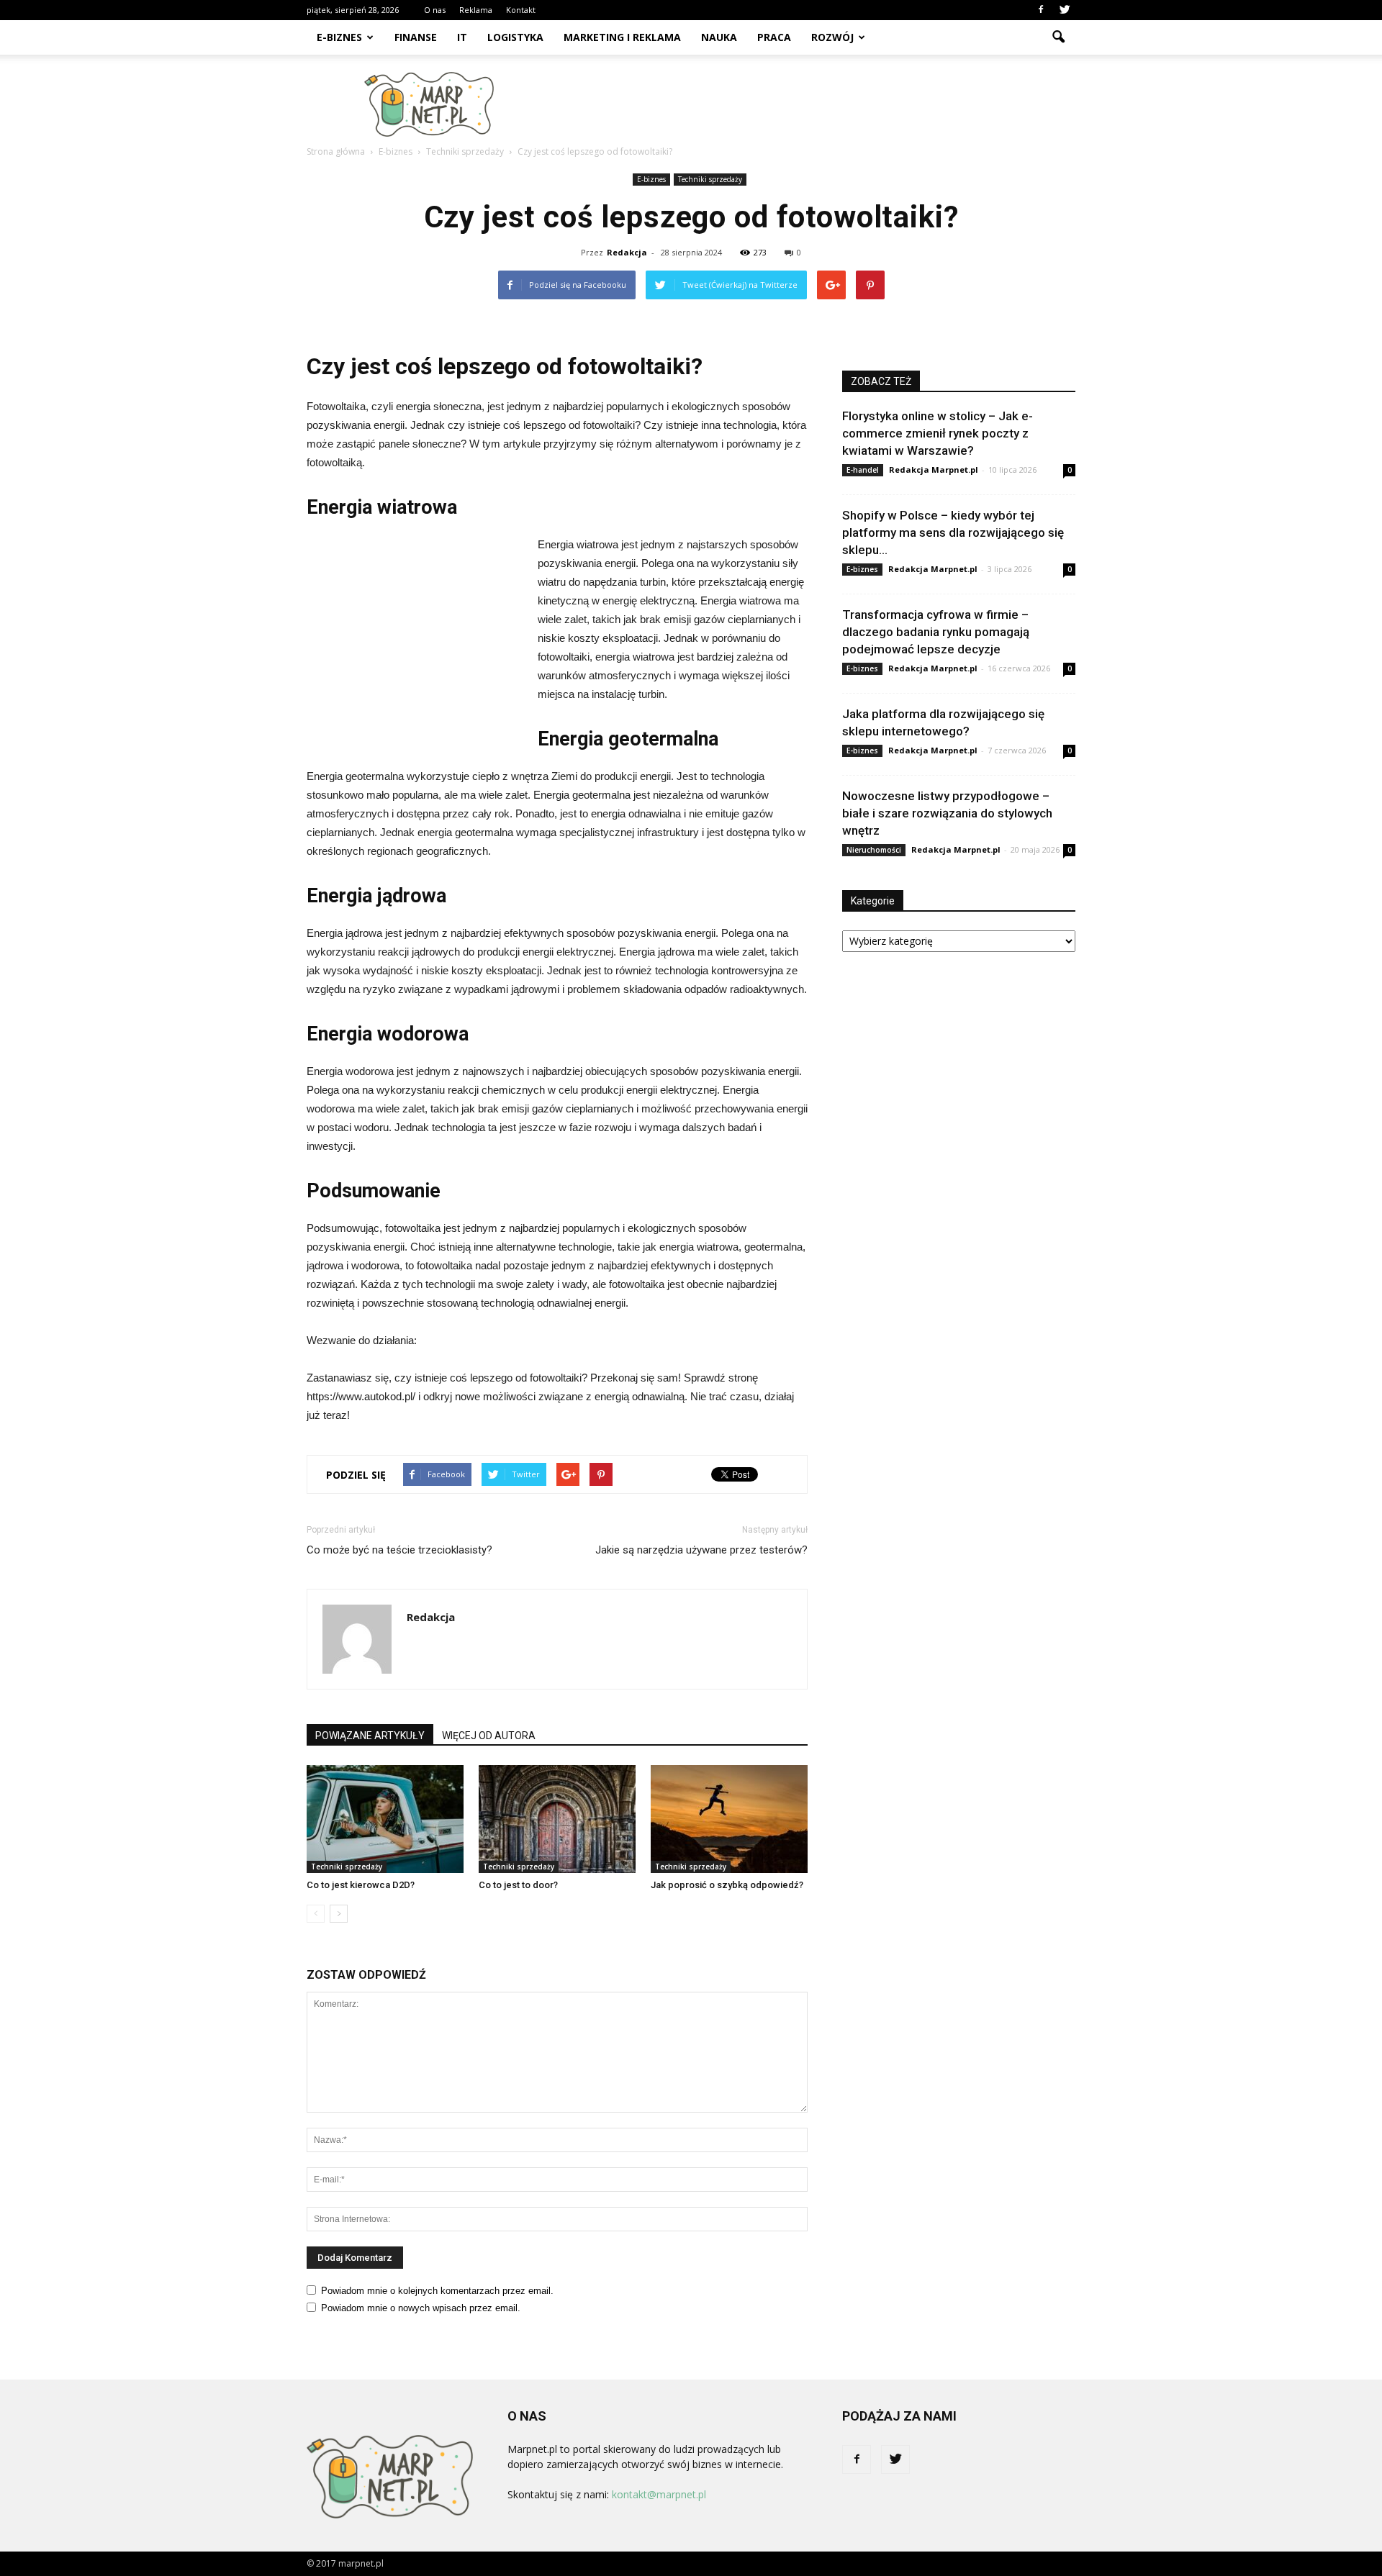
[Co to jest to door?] (557, 1819)
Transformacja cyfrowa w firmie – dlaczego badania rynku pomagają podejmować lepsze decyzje (936, 632)
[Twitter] (1065, 10)
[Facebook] (1041, 10)
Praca (774, 37)
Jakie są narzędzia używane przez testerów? (701, 1550)
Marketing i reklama (622, 37)
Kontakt (521, 10)
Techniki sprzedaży (710, 179)
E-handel (863, 470)
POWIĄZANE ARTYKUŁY (370, 1736)
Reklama (476, 10)
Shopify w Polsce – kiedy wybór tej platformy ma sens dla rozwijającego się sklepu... (953, 532)
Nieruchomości (874, 850)
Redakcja (627, 252)
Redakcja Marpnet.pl (934, 470)
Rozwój (832, 37)
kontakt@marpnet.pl (659, 2494)
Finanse (416, 37)
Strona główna (336, 151)
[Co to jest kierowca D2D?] (385, 1819)
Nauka (719, 37)
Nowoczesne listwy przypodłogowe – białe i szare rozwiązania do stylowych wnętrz (947, 813)
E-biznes (339, 37)
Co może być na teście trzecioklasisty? (399, 1550)
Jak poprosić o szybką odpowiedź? (727, 1885)
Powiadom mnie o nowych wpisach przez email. (421, 2308)
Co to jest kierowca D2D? (361, 1885)
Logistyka (515, 37)
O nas (435, 10)
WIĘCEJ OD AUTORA (489, 1736)
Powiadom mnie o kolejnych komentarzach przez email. (437, 2291)
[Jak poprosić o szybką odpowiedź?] (729, 1819)
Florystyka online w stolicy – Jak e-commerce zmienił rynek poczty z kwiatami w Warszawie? (938, 433)
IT (462, 37)
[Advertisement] (813, 104)
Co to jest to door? (518, 1885)
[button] (1058, 37)
